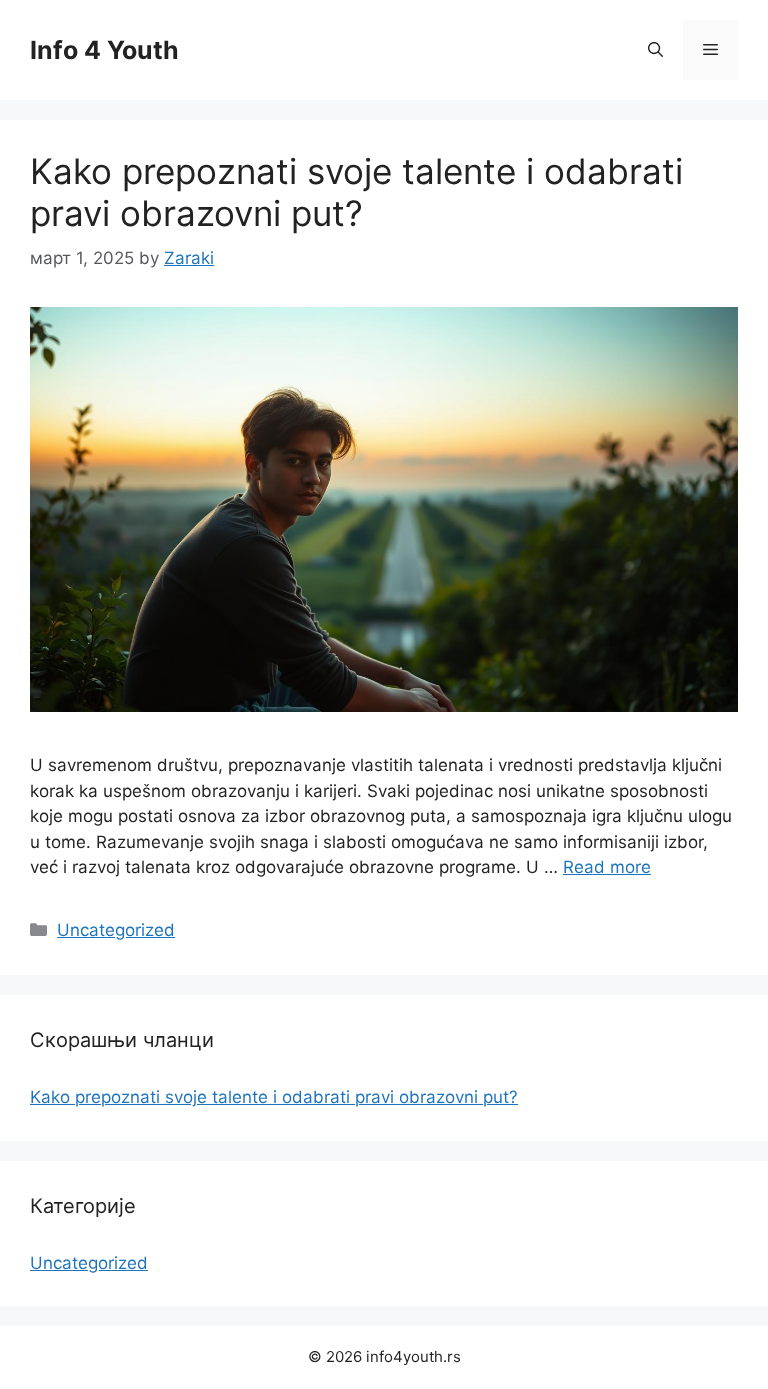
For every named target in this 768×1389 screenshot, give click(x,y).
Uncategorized (116, 930)
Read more (607, 867)
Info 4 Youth (104, 50)
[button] (655, 50)
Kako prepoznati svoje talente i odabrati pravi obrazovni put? (356, 192)
